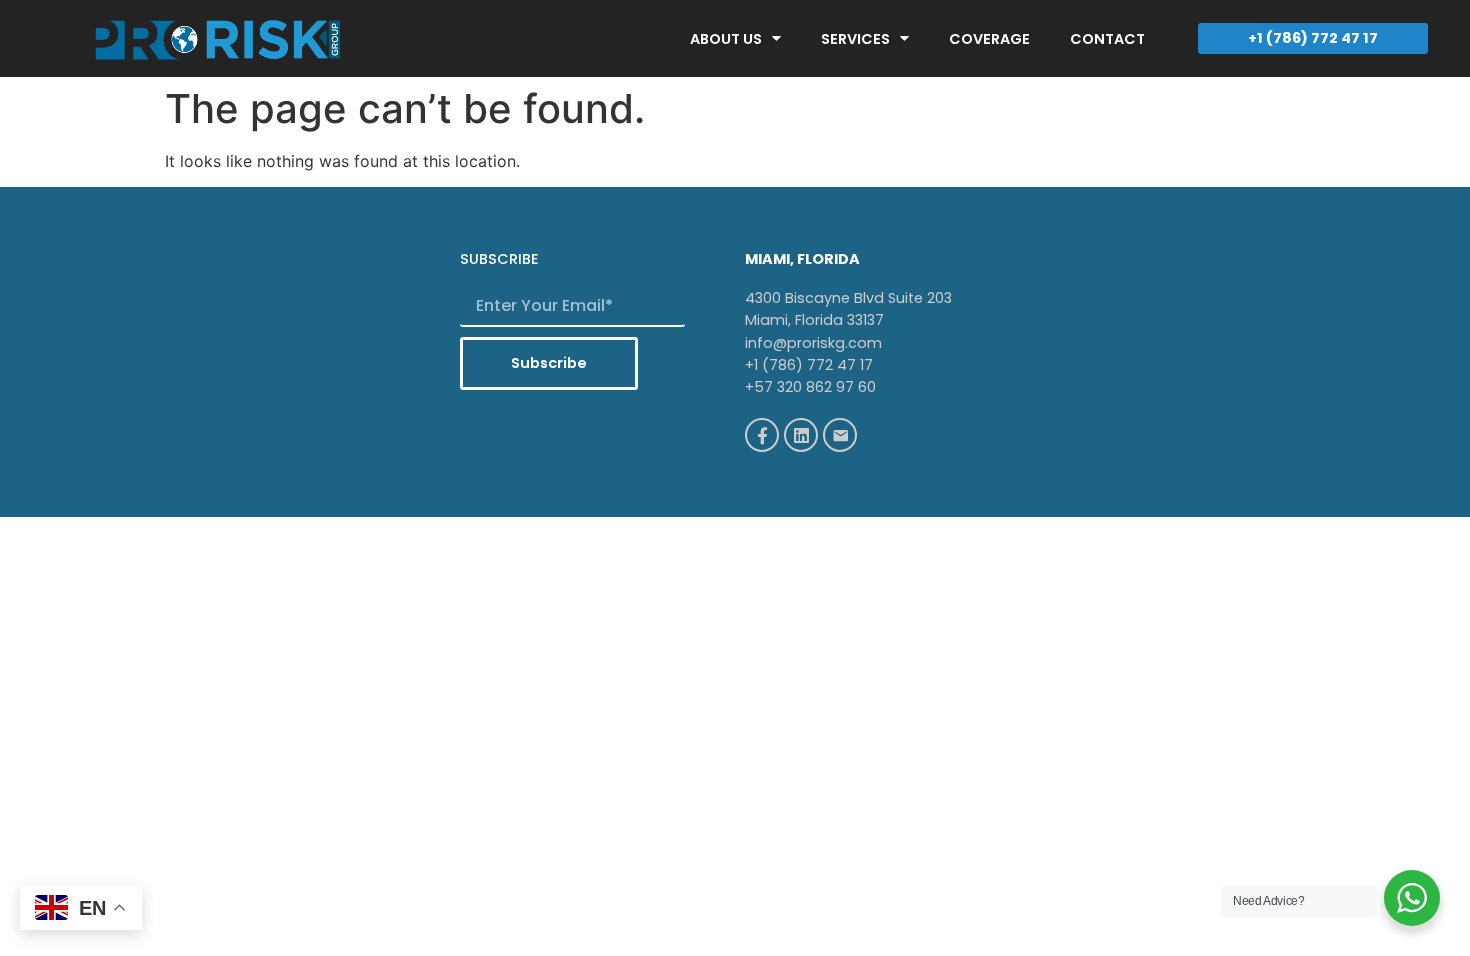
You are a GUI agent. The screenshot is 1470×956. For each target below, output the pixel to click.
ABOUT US (726, 39)
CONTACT (1107, 39)
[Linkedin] (801, 435)
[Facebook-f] (762, 435)
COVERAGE (989, 39)
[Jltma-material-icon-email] (840, 435)
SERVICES (855, 39)
